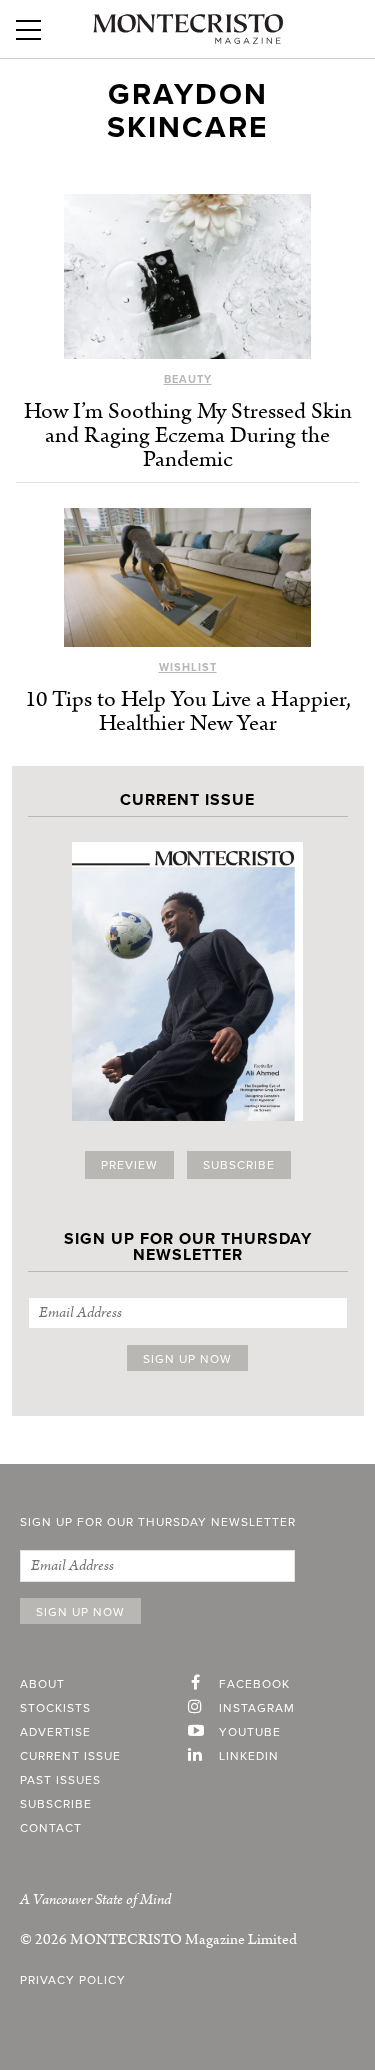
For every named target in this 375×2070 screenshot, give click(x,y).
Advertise (55, 1732)
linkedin (249, 1756)
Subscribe (239, 1165)
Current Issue (70, 1756)
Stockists (55, 1708)
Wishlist (188, 667)
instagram (257, 1708)
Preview (129, 1165)
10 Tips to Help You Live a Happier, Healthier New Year (188, 711)
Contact (51, 1828)
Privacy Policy (73, 1980)
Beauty (188, 379)
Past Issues (60, 1780)
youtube (250, 1732)
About (42, 1684)
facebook (254, 1684)
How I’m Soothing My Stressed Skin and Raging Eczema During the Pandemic (188, 435)
